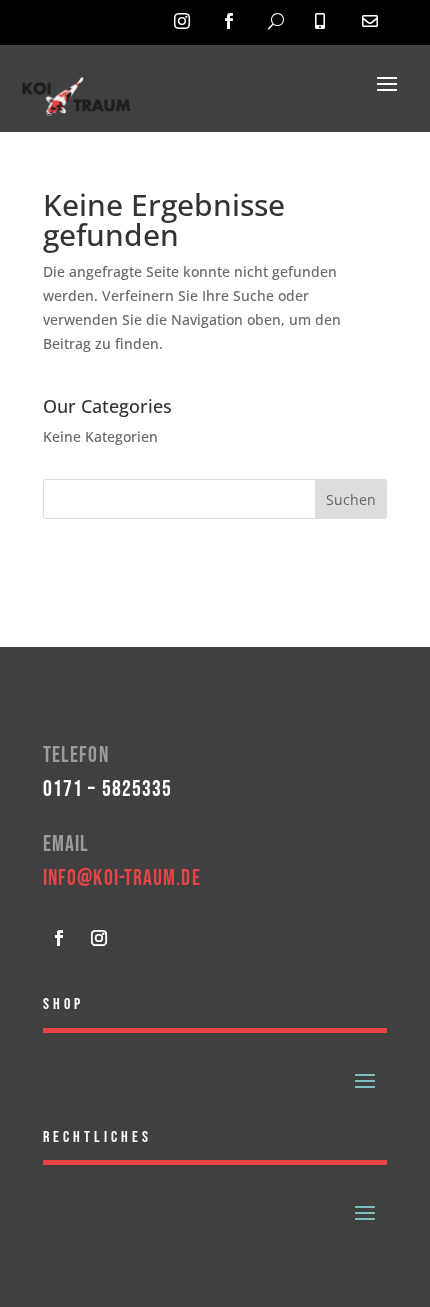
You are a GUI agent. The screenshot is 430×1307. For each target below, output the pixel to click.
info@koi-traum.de (122, 878)
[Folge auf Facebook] (59, 938)
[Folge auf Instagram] (99, 938)
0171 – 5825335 (107, 789)
